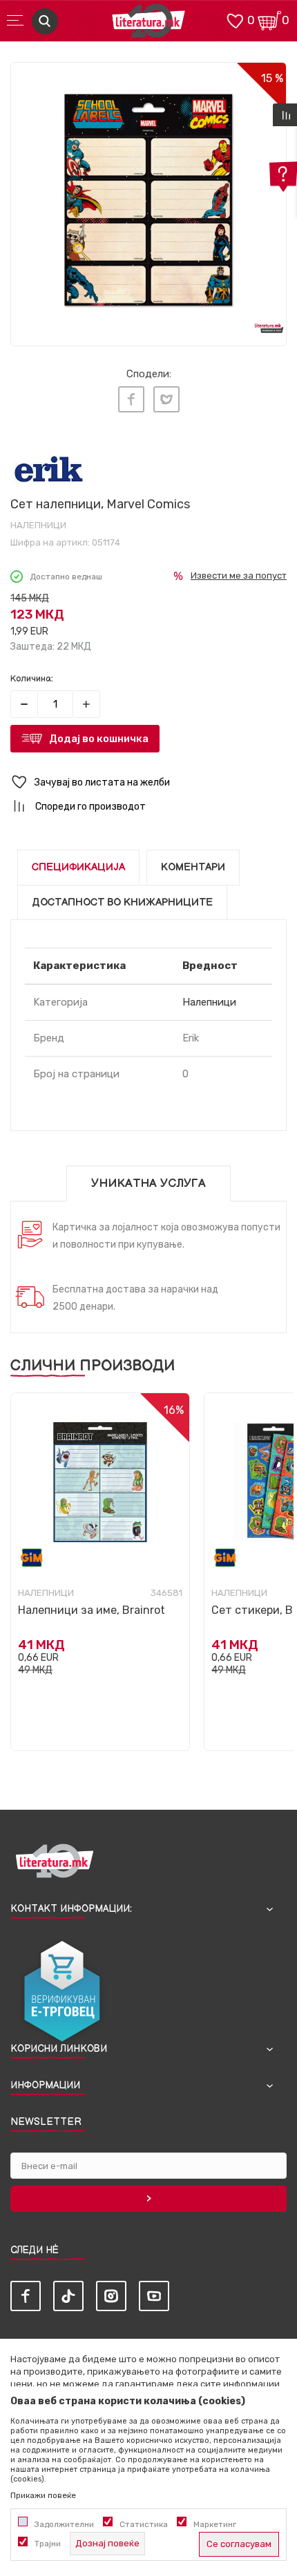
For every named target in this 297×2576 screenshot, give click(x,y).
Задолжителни (64, 2524)
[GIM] (32, 1558)
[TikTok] (68, 2296)
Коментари (193, 867)
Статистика (144, 2524)
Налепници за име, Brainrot (92, 1610)
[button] (148, 782)
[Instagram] (111, 2296)
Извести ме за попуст (239, 576)
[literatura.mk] (148, 24)
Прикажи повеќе (43, 2495)
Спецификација (78, 867)
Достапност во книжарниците (122, 902)
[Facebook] (131, 399)
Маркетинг (215, 2524)
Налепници (38, 525)
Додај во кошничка (99, 739)
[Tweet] (166, 399)
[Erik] (49, 469)
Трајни (48, 2544)
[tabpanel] (148, 200)
